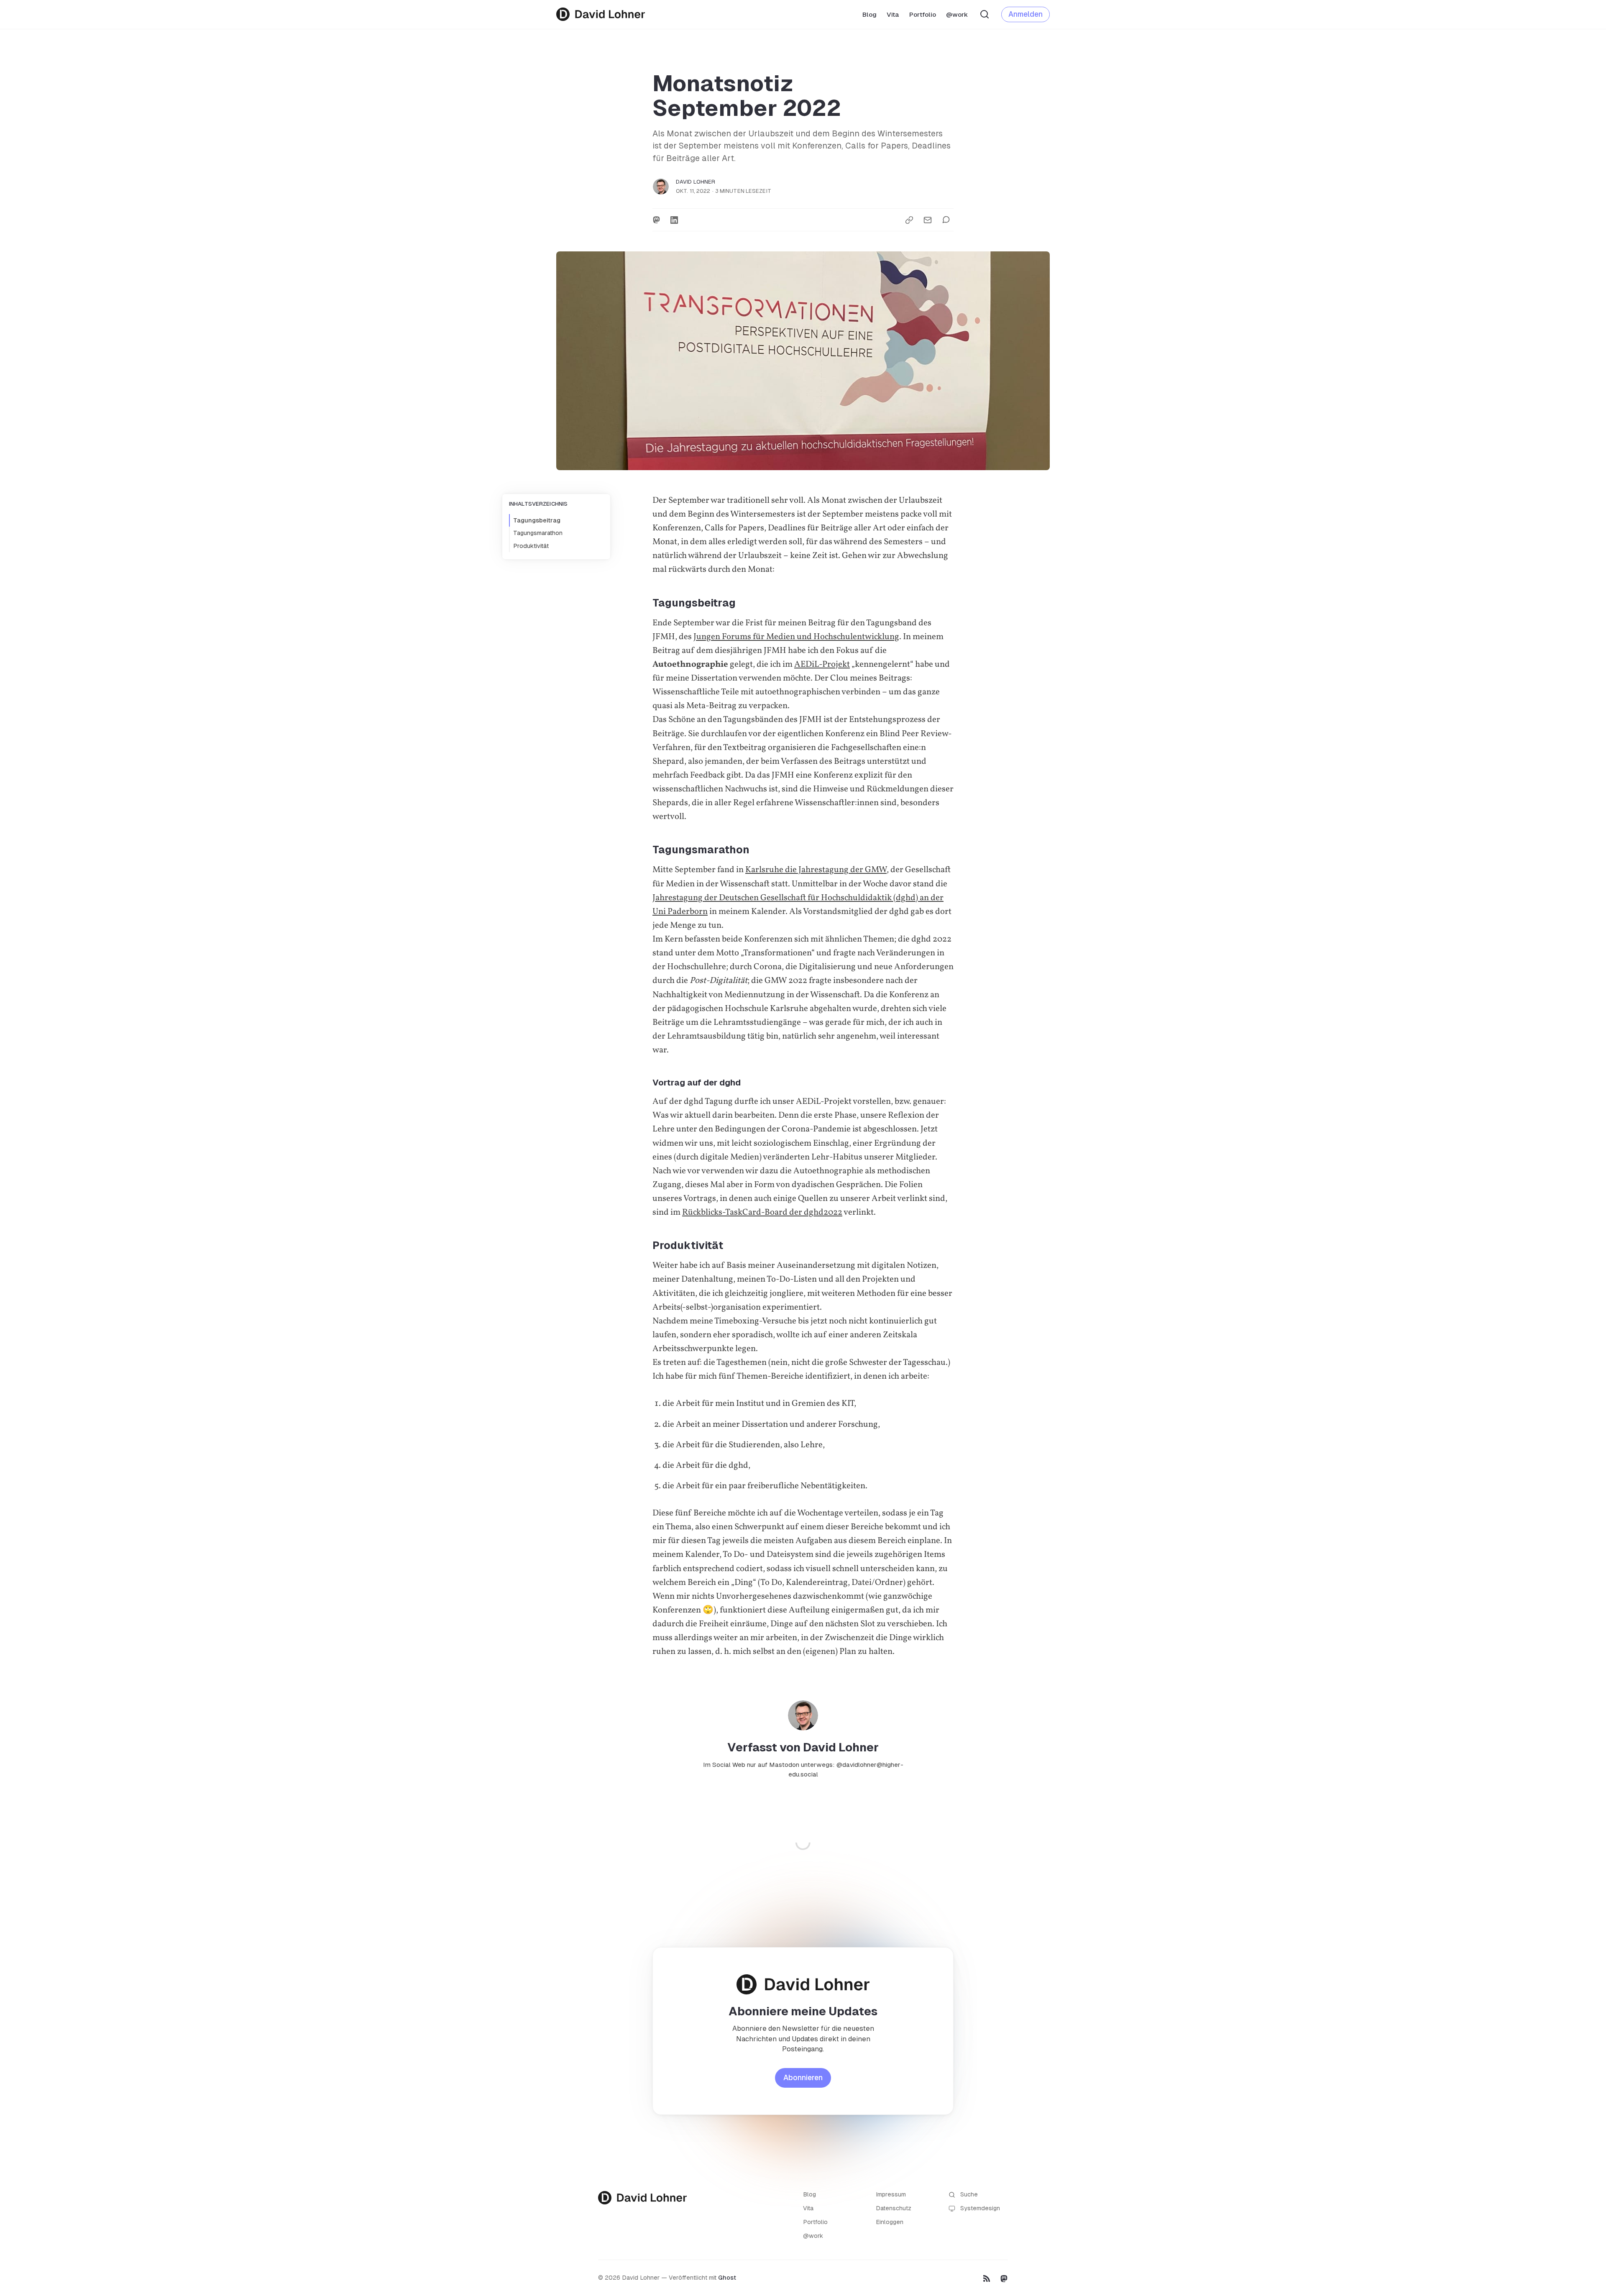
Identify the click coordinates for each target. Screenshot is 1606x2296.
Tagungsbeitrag (537, 520)
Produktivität (531, 546)
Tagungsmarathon (538, 533)
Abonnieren (803, 2078)
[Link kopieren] (909, 220)
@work (957, 14)
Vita (893, 14)
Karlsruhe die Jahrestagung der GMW (816, 870)
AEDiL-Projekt (822, 664)
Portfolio (923, 14)
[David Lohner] (601, 14)
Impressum (891, 2194)
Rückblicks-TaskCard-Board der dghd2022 (762, 1212)
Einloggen (890, 2222)
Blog (869, 14)
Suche (969, 2194)
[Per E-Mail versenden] (928, 220)
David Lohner (696, 182)
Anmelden (1025, 14)
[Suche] (985, 14)
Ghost (727, 2278)
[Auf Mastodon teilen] (656, 220)
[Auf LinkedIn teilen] (674, 220)
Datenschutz (894, 2208)
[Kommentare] (948, 220)
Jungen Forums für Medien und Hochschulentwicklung (796, 637)
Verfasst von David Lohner (803, 1747)
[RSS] (987, 2278)
